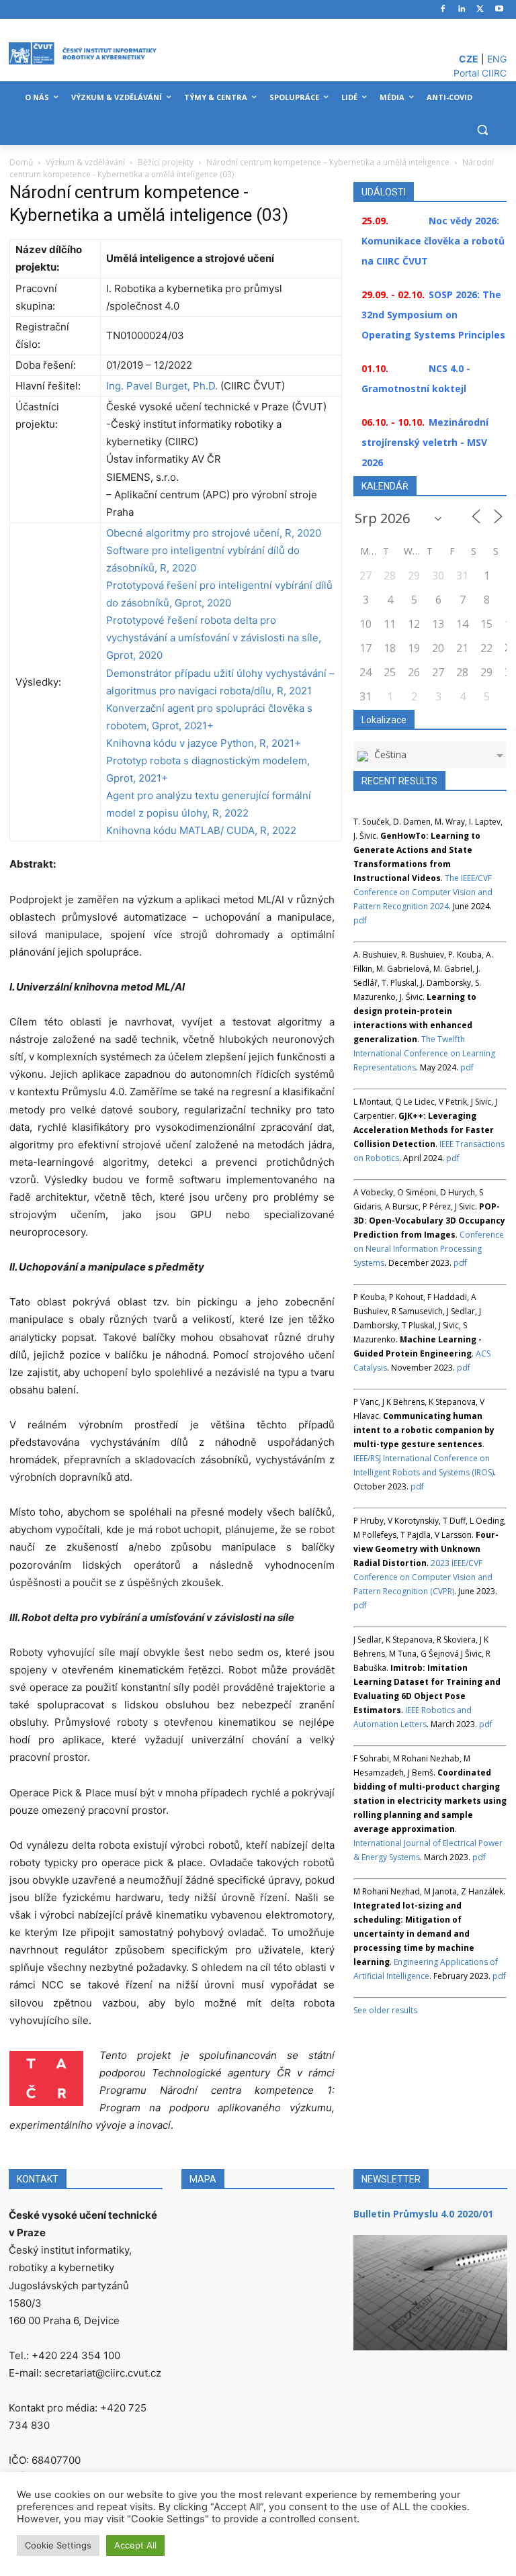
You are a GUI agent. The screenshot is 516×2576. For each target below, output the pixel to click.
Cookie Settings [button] (58, 2545)
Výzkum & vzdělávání (85, 162)
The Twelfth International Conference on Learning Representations (424, 1053)
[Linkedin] (462, 10)
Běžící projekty (166, 162)
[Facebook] (443, 10)
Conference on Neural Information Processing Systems (429, 1249)
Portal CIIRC (480, 73)
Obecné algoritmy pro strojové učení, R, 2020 (214, 533)
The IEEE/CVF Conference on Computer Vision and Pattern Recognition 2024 (423, 892)
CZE (469, 59)
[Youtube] (499, 10)
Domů (21, 162)
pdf (360, 920)
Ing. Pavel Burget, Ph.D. (162, 386)
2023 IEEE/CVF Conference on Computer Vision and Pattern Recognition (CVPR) (423, 1577)
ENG (497, 59)
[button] (482, 130)
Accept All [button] (135, 2545)
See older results (385, 2010)
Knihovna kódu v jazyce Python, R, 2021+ (204, 743)
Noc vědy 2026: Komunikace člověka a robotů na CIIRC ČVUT (433, 241)
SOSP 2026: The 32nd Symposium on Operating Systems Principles (433, 315)
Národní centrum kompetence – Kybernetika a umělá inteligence (328, 162)
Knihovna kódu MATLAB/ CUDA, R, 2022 (201, 830)
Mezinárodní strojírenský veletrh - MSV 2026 (425, 442)
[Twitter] (480, 10)
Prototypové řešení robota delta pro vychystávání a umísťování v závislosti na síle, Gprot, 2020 (214, 638)
